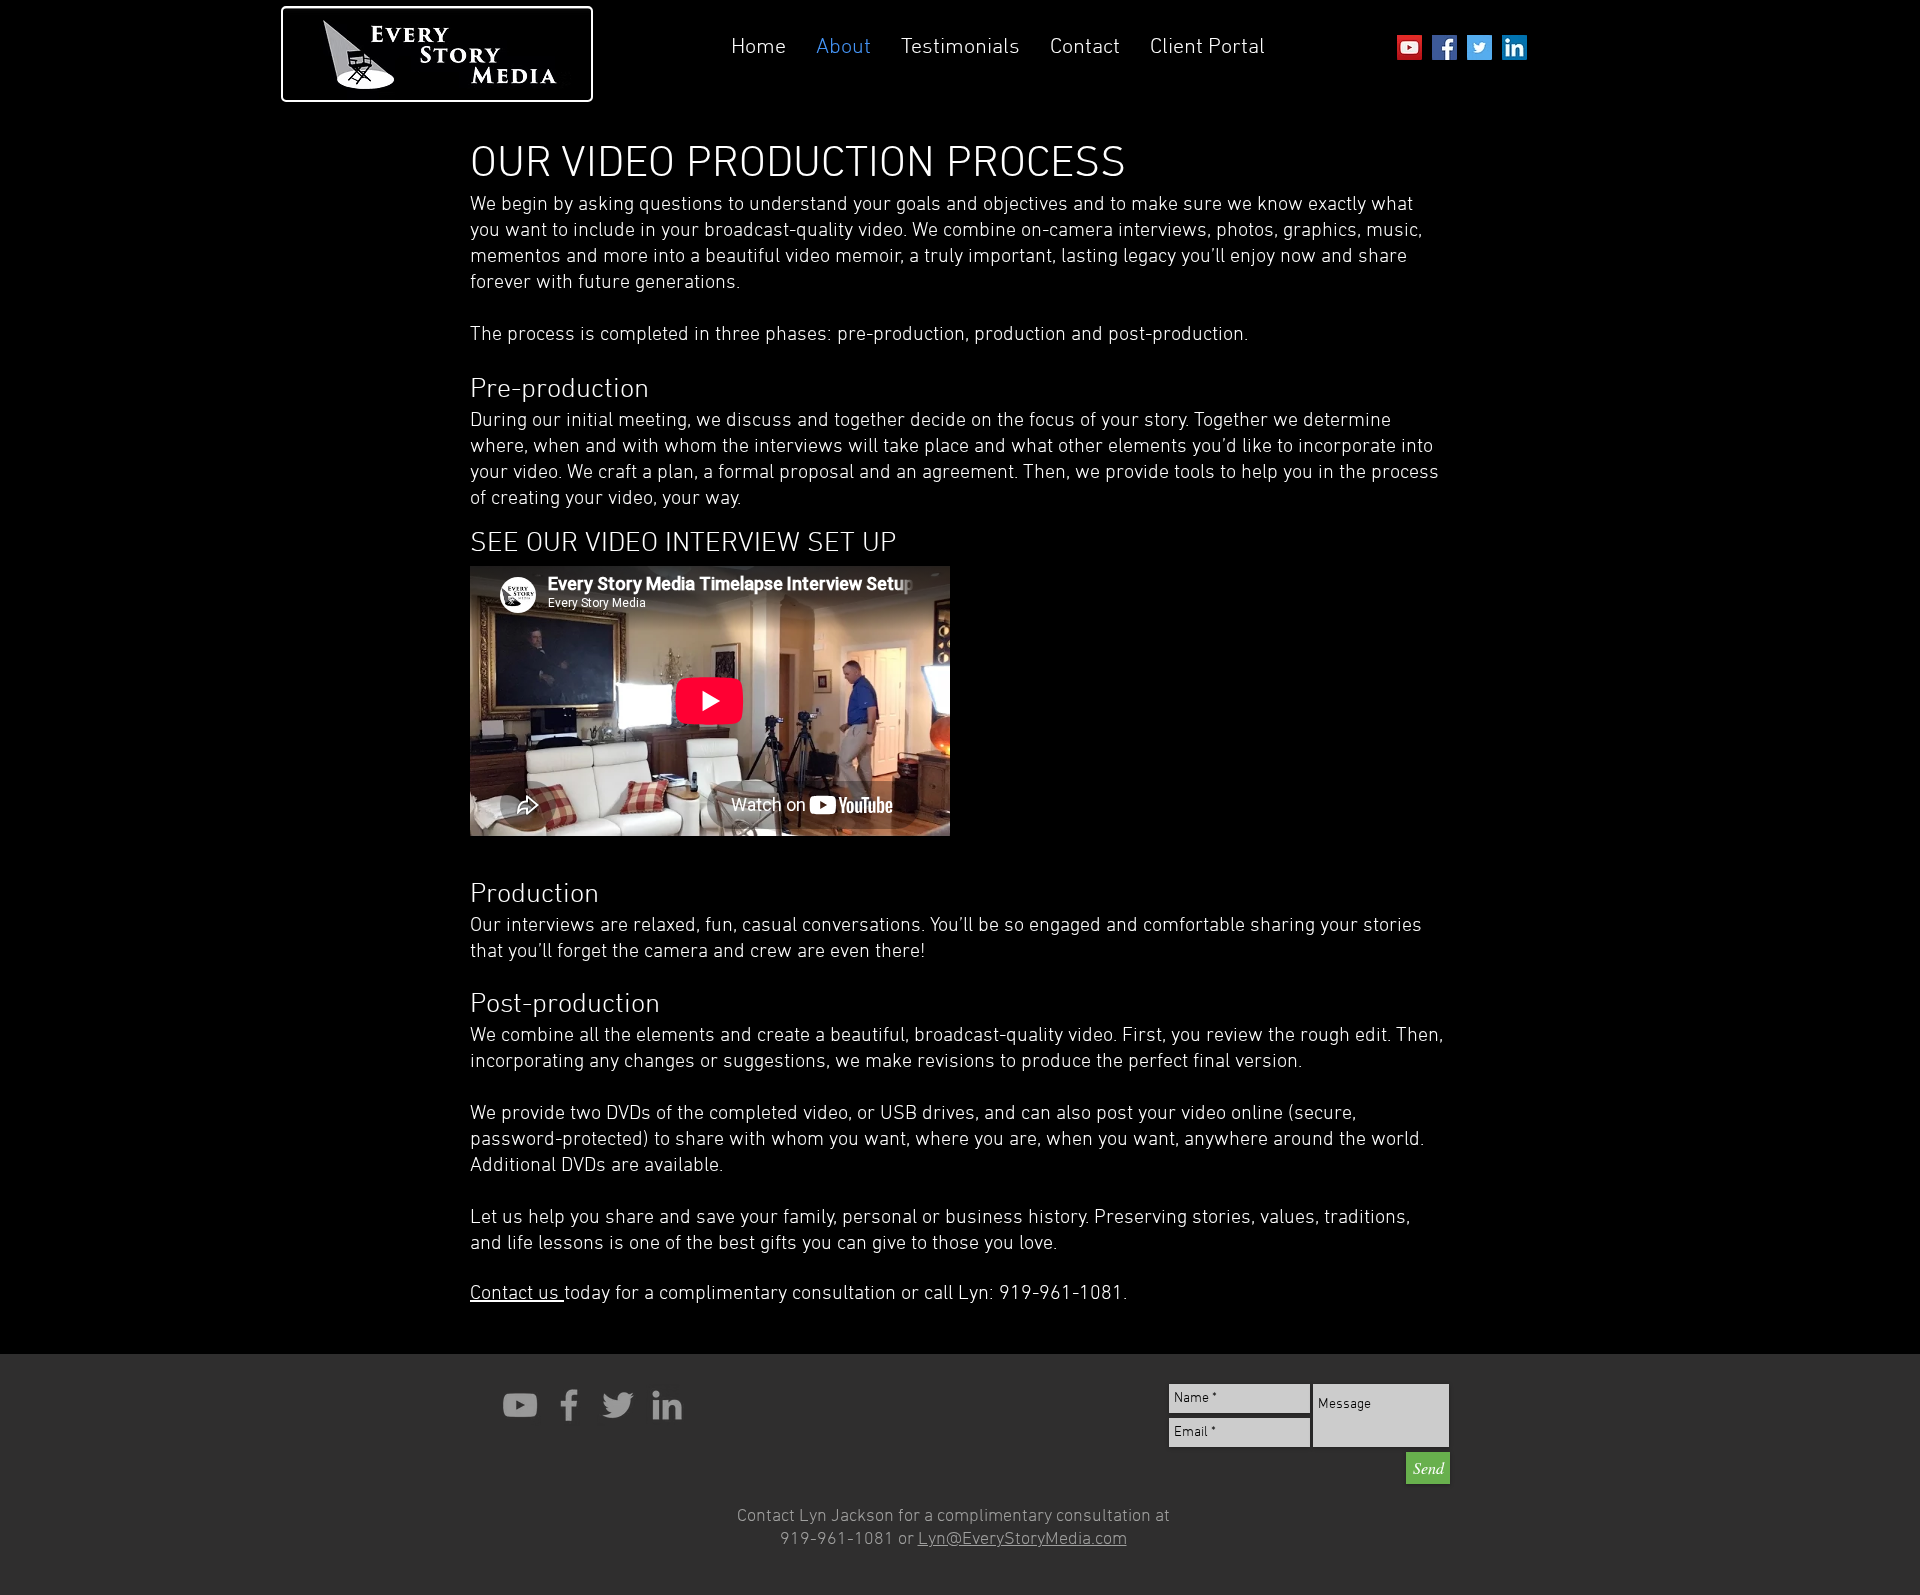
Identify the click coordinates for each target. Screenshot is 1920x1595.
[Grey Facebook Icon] (569, 1405)
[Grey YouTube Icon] (520, 1405)
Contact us (517, 1294)
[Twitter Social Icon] (1479, 47)
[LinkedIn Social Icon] (1514, 47)
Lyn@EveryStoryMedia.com (1022, 1539)
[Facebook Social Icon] (1444, 47)
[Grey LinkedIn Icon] (667, 1405)
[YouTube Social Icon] (1409, 47)
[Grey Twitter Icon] (618, 1405)
